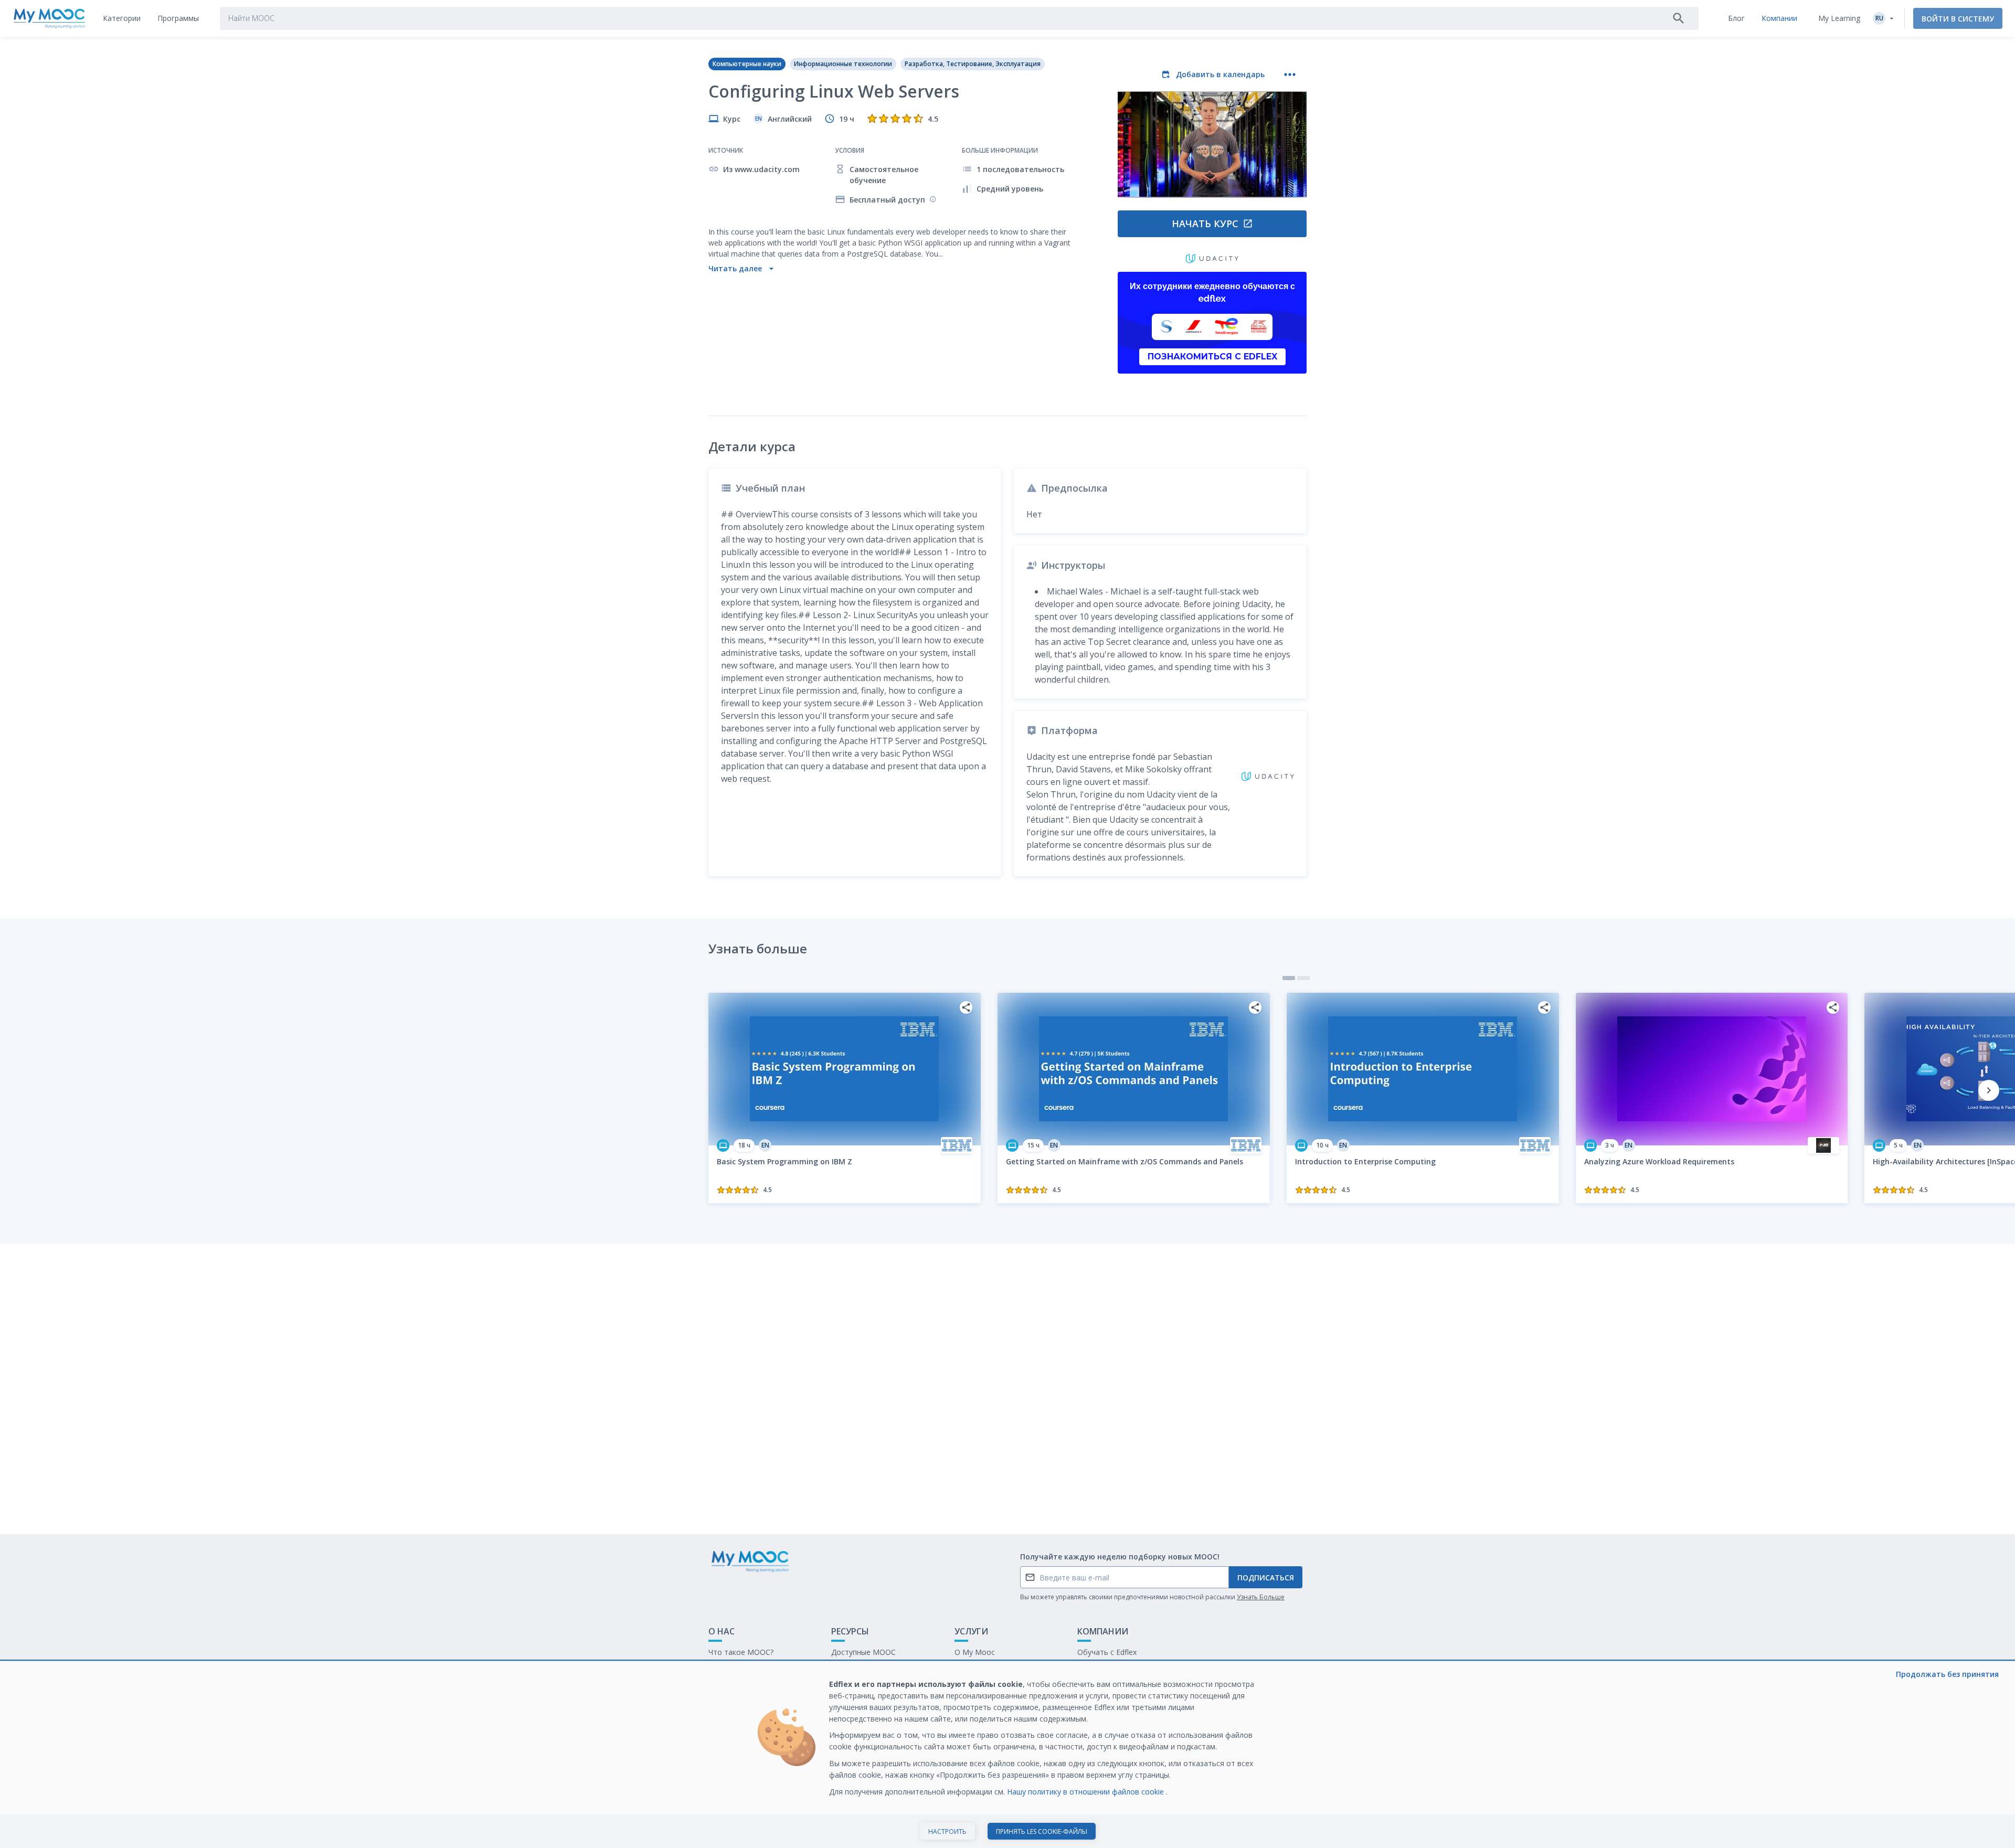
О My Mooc (975, 1652)
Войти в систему (1958, 19)
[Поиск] (1679, 18)
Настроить (947, 1831)
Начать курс (1205, 224)
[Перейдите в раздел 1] (1289, 978)
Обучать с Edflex (1107, 1652)
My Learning (1839, 18)
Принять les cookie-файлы (1042, 1831)
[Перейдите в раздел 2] (1303, 978)
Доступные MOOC (863, 1652)
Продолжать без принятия (1947, 1674)
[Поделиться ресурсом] (966, 1007)
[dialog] (1008, 1755)
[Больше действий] (1290, 75)
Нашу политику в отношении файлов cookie (1086, 1792)
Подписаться (1266, 1578)
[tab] (122, 18)
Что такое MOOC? (741, 1652)
